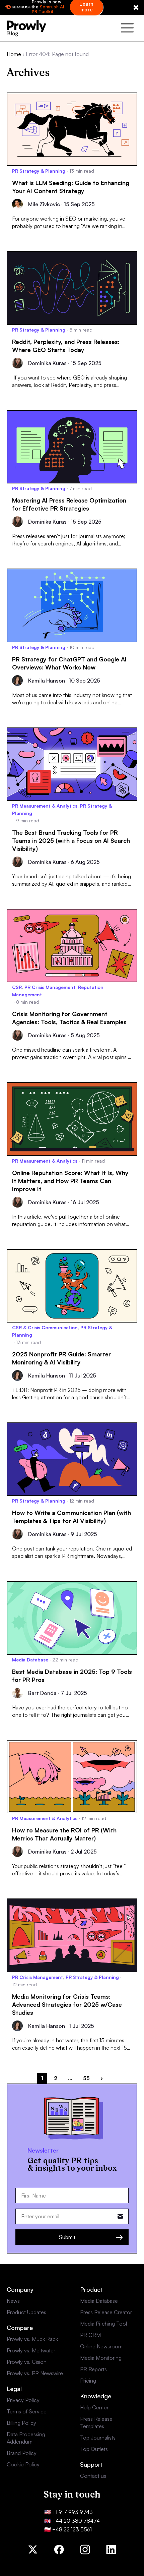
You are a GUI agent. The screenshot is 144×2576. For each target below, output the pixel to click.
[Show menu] (127, 28)
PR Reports (93, 2369)
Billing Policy (21, 2423)
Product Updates (26, 2312)
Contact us (93, 2476)
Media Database (30, 1660)
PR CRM (90, 2335)
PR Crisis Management (50, 987)
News (13, 2301)
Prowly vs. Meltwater (31, 2350)
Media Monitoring (101, 2358)
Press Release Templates (96, 2422)
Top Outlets (94, 2449)
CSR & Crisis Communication (45, 1327)
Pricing (88, 2381)
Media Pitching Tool (103, 2324)
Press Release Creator (106, 2312)
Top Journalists (98, 2438)
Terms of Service (27, 2411)
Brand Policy (22, 2453)
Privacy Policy (23, 2400)
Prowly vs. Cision (27, 2362)
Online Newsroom (101, 2346)
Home (14, 54)
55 (86, 2078)
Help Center (94, 2407)
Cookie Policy (23, 2464)
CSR (17, 987)
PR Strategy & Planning (39, 171)
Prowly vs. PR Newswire (35, 2373)
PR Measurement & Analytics (45, 806)
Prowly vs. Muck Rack (32, 2339)
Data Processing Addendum (26, 2438)
